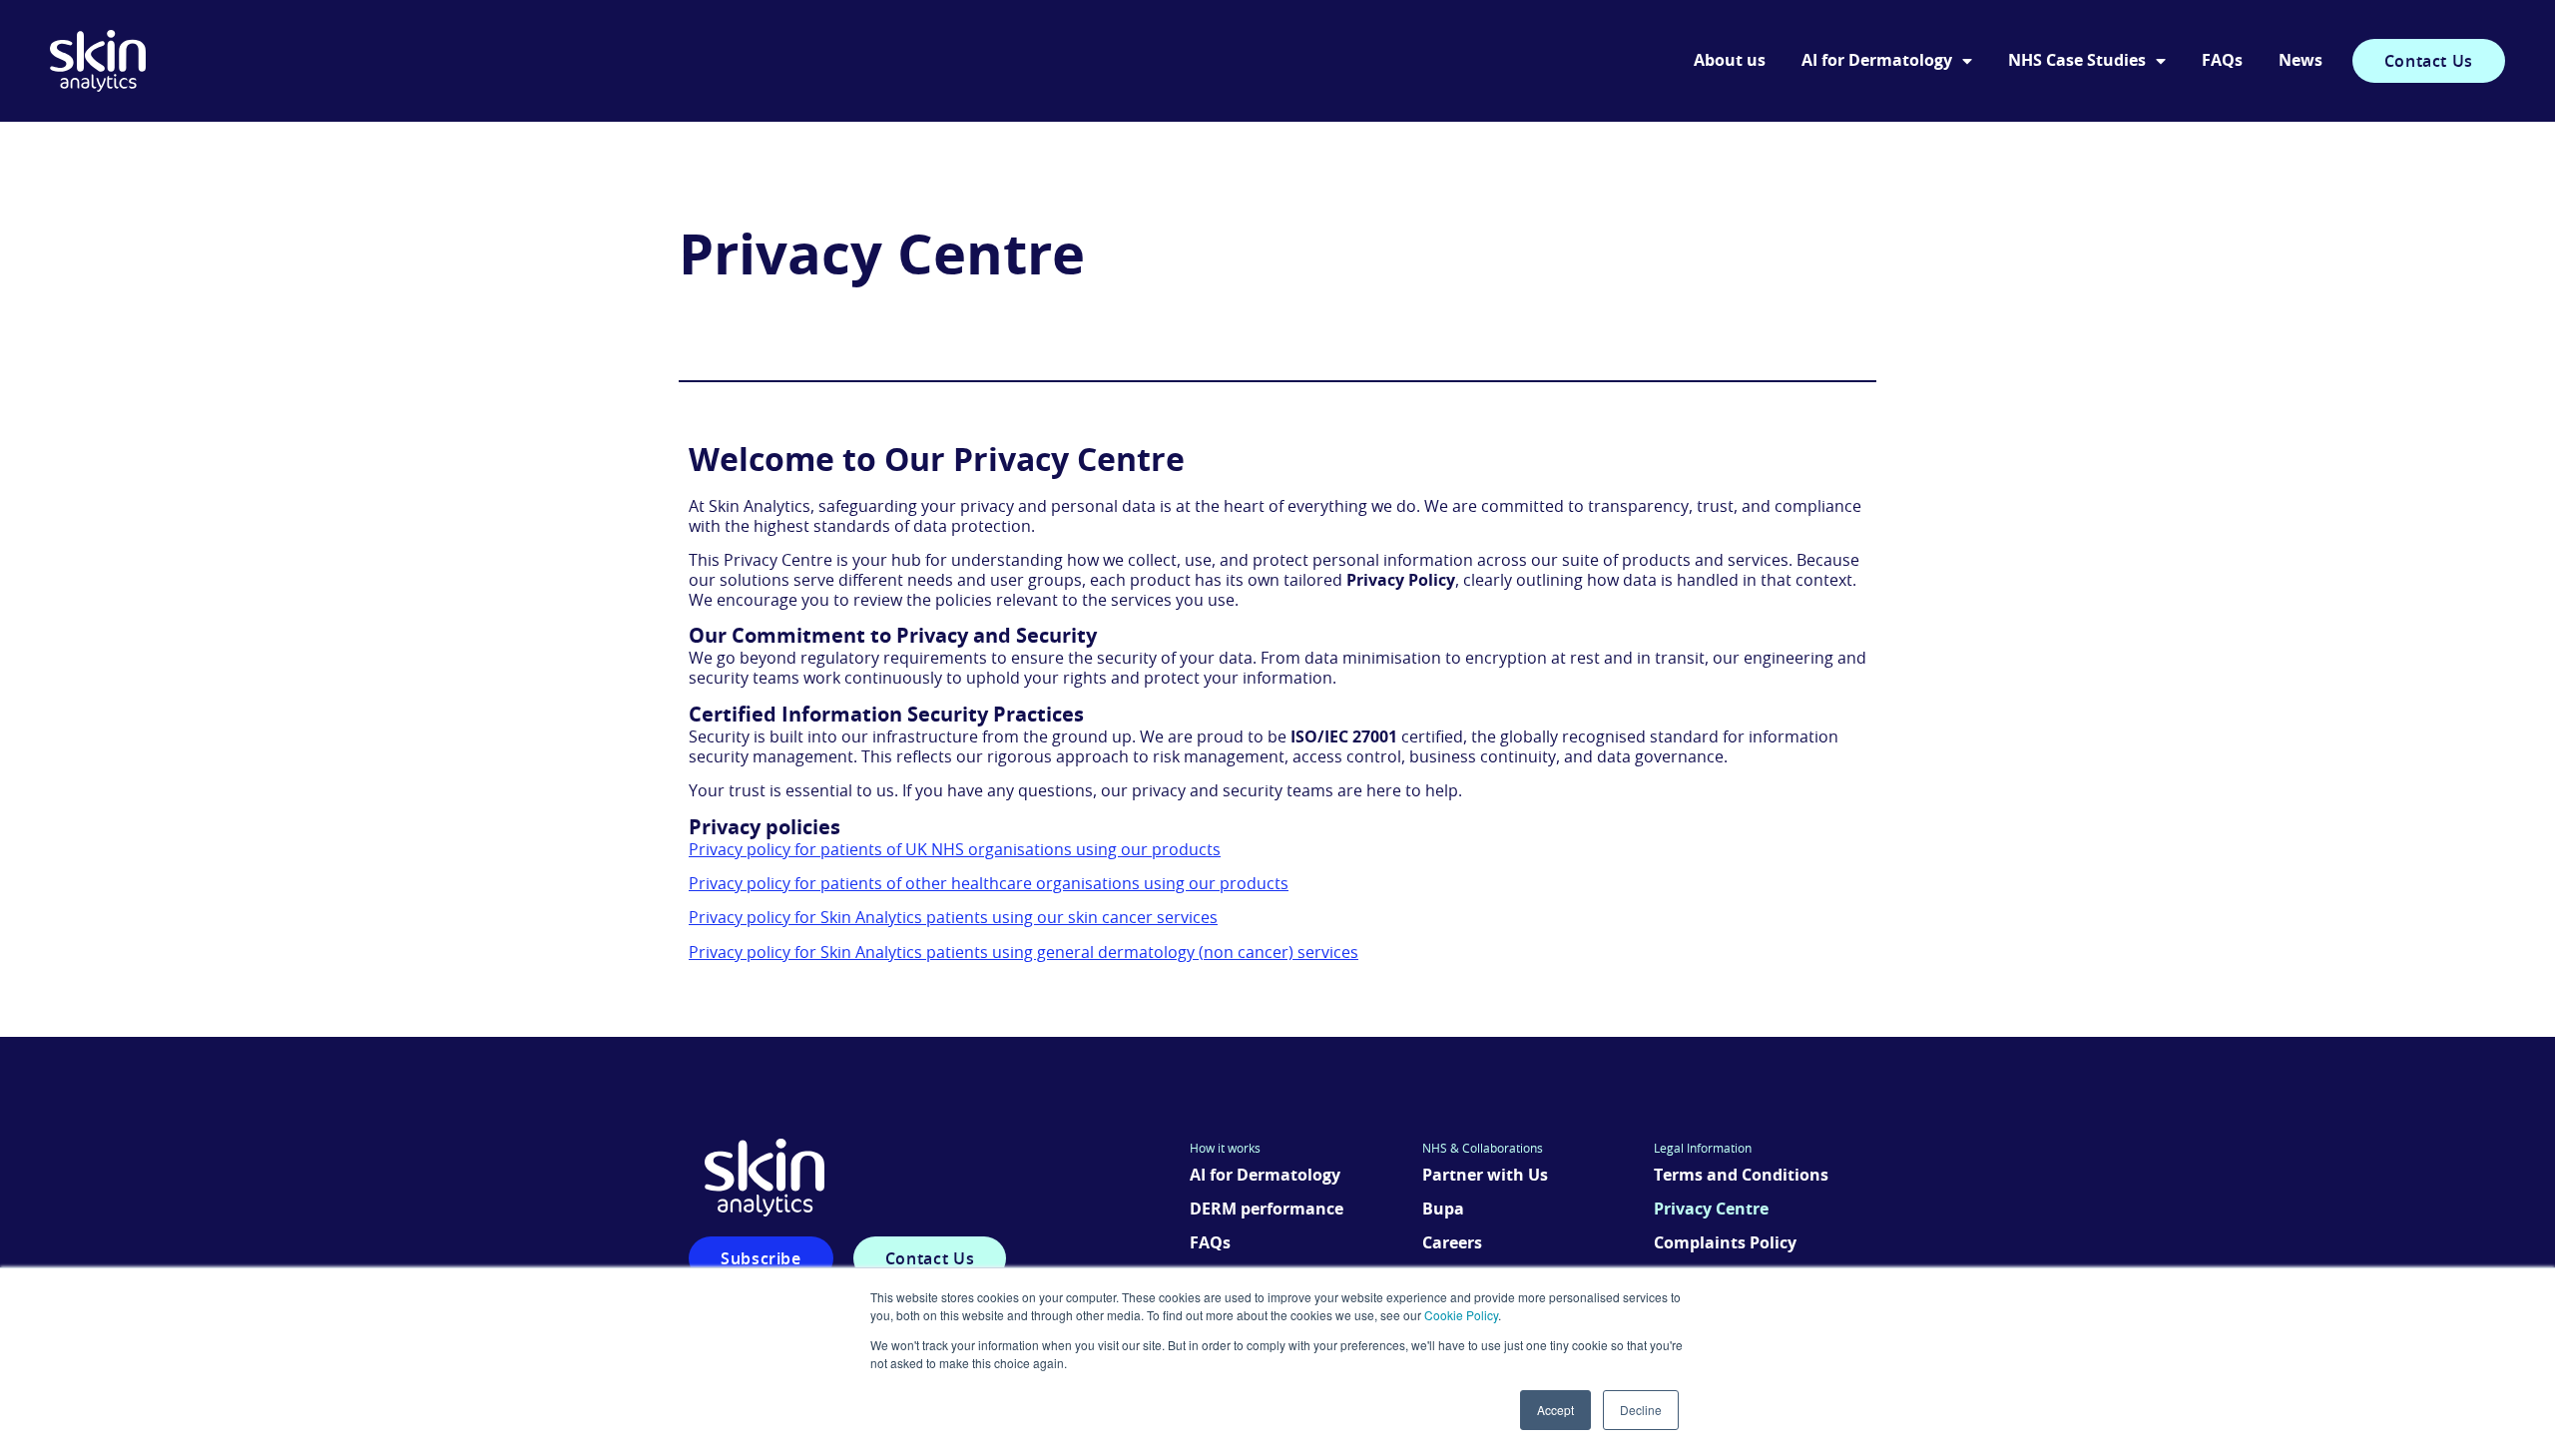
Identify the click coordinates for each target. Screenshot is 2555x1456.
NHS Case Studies (2077, 61)
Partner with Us (1485, 1176)
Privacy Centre (1711, 1210)
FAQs (2222, 61)
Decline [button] (1641, 1410)
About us (1730, 61)
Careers (1452, 1243)
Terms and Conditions (1741, 1176)
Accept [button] (1555, 1410)
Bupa (1443, 1210)
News (2300, 61)
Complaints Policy (1725, 1243)
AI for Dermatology (1877, 61)
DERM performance (1267, 1210)
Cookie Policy (1461, 1315)
